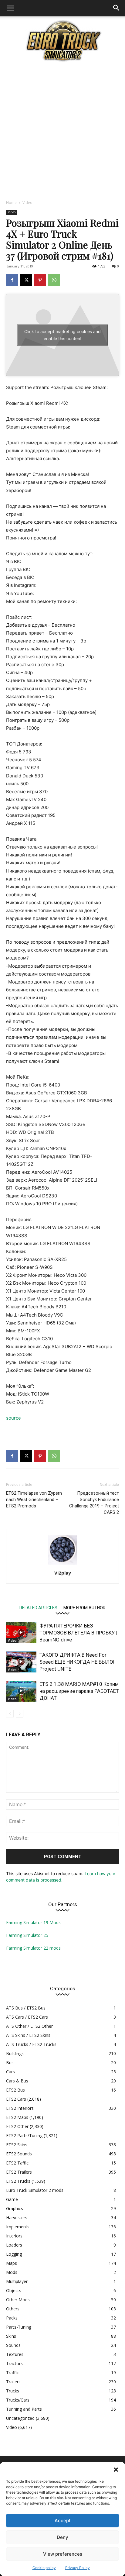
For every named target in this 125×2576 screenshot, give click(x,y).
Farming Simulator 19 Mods (33, 1922)
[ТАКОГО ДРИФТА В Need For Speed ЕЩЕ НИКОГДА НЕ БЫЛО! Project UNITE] (21, 1662)
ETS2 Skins (17, 2145)
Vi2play (63, 1573)
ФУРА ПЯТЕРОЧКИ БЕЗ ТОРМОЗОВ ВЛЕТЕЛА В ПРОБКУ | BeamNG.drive (78, 1633)
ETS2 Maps (17, 2117)
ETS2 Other (17, 2126)
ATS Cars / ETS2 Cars (27, 2017)
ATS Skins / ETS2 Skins (28, 2035)
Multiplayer (17, 2281)
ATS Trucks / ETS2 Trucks (31, 2044)
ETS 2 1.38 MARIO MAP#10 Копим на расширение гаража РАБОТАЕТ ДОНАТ (79, 1691)
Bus (10, 2063)
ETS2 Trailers (19, 2172)
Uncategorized (20, 2418)
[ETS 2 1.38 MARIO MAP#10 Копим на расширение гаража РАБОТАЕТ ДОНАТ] (21, 1691)
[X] (26, 280)
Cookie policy (44, 2568)
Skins (11, 2336)
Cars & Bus (17, 2081)
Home (11, 203)
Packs (12, 2318)
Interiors (14, 2236)
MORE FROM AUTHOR (84, 1608)
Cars (10, 2072)
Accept (63, 2521)
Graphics (15, 2208)
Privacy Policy (78, 2568)
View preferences (63, 2554)
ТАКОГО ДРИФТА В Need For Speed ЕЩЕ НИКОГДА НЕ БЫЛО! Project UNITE (77, 1662)
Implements (18, 2227)
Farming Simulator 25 (27, 1935)
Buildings (15, 2053)
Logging (14, 2254)
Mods (12, 2272)
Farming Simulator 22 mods (33, 1948)
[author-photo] (62, 1564)
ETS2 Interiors (20, 2108)
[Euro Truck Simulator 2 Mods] (62, 41)
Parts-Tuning (19, 2327)
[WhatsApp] (54, 280)
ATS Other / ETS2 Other (29, 2026)
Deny (62, 2537)
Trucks (13, 2391)
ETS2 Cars (16, 2099)
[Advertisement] (62, 130)
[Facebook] (12, 280)
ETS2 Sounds (19, 2154)
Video (27, 203)
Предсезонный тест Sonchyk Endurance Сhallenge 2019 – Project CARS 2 (94, 1503)
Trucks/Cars (18, 2400)
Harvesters (17, 2218)
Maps (12, 2263)
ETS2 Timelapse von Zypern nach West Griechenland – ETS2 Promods (34, 1500)
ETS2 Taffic (17, 2163)
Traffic (12, 2373)
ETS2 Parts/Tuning (24, 2135)
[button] (116, 2470)
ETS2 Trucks (18, 2181)
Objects (14, 2290)
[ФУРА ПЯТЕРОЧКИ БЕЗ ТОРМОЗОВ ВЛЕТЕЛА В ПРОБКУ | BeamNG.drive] (21, 1633)
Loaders (14, 2245)
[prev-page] (10, 1714)
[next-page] (20, 1714)
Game (12, 2199)
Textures (15, 2354)
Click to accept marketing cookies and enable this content (62, 335)
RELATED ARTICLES (38, 1608)
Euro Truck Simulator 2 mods (35, 2190)
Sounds (13, 2345)
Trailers (13, 2382)
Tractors (14, 2363)
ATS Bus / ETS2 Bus (26, 2008)
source (14, 1418)
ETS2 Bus (15, 2090)
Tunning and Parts (24, 2409)
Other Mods (18, 2300)
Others (13, 2309)
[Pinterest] (40, 280)
